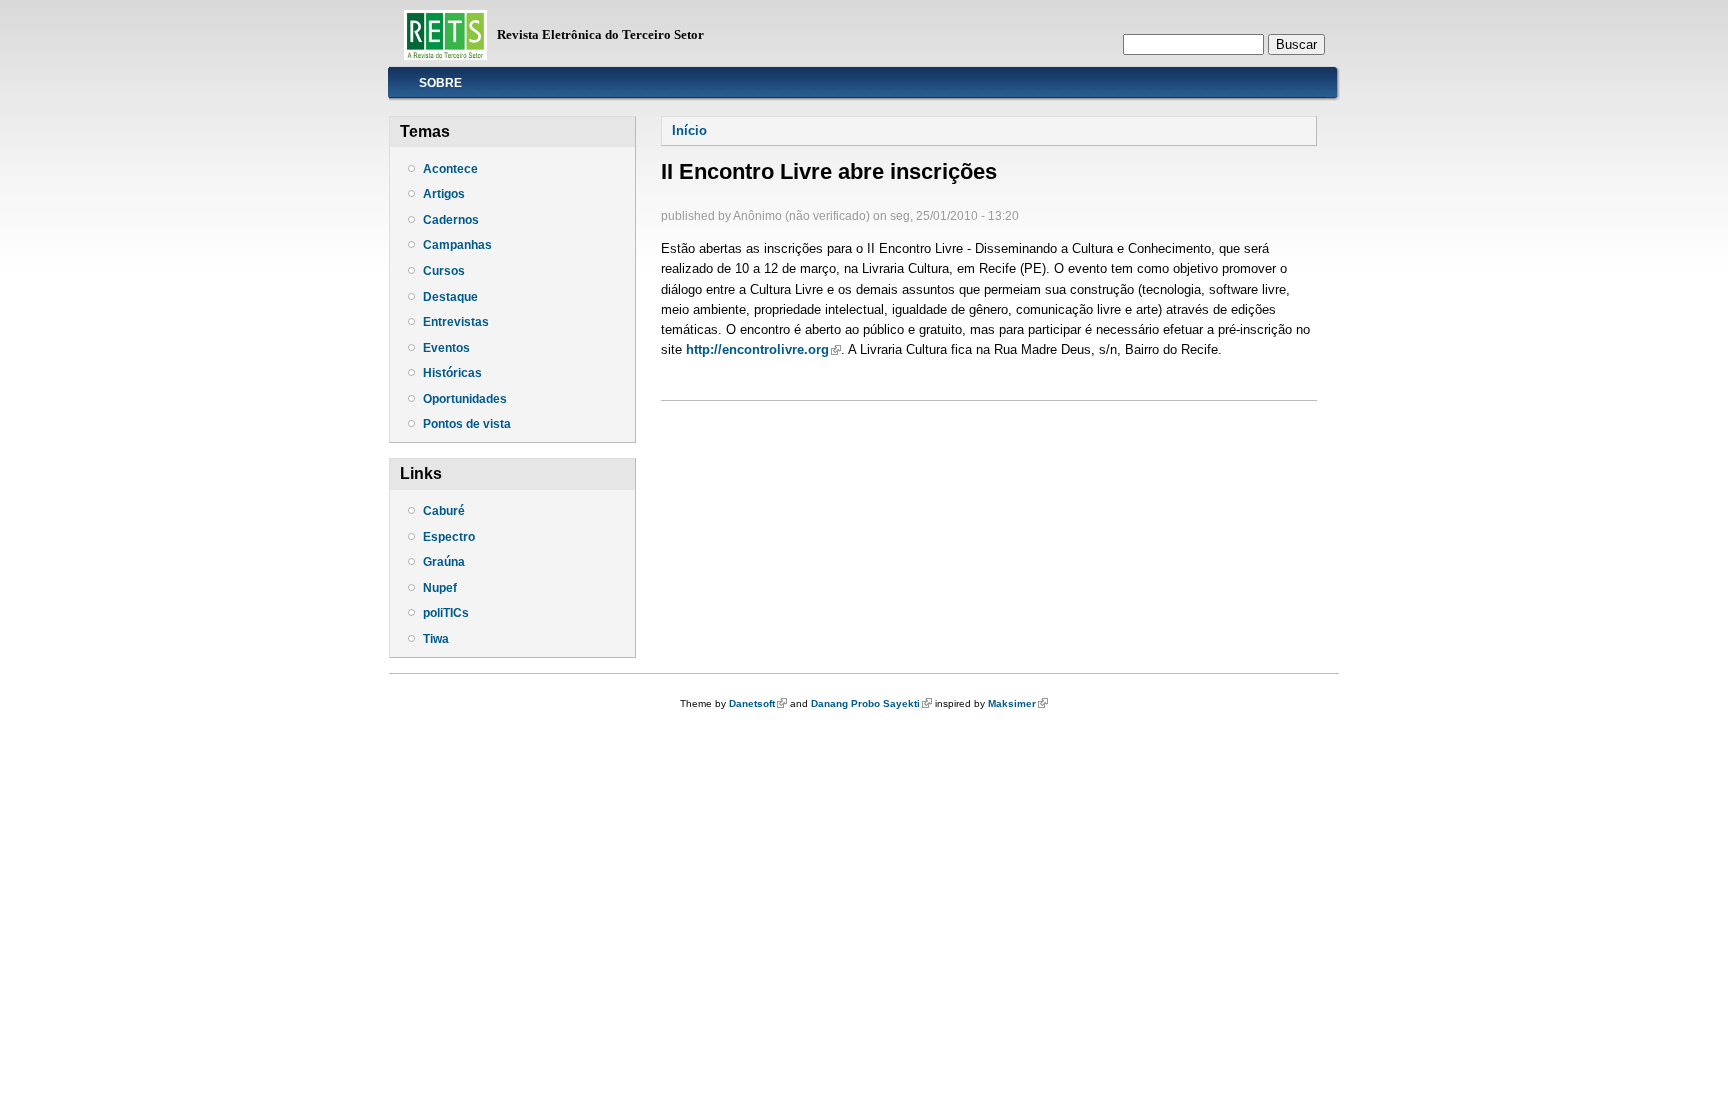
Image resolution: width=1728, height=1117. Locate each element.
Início (689, 130)
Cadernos (451, 220)
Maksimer (1018, 703)
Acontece (450, 169)
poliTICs (446, 613)
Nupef (440, 588)
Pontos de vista (467, 424)
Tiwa (436, 639)
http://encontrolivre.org (763, 349)
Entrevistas (456, 322)
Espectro (449, 537)
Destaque (450, 297)
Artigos (444, 194)
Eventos (446, 348)
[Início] (445, 55)
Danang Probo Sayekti (871, 703)
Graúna (444, 562)
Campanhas (457, 245)
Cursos (444, 271)
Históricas (452, 373)
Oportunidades (465, 399)
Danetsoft (758, 703)
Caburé (444, 511)
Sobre (440, 83)
